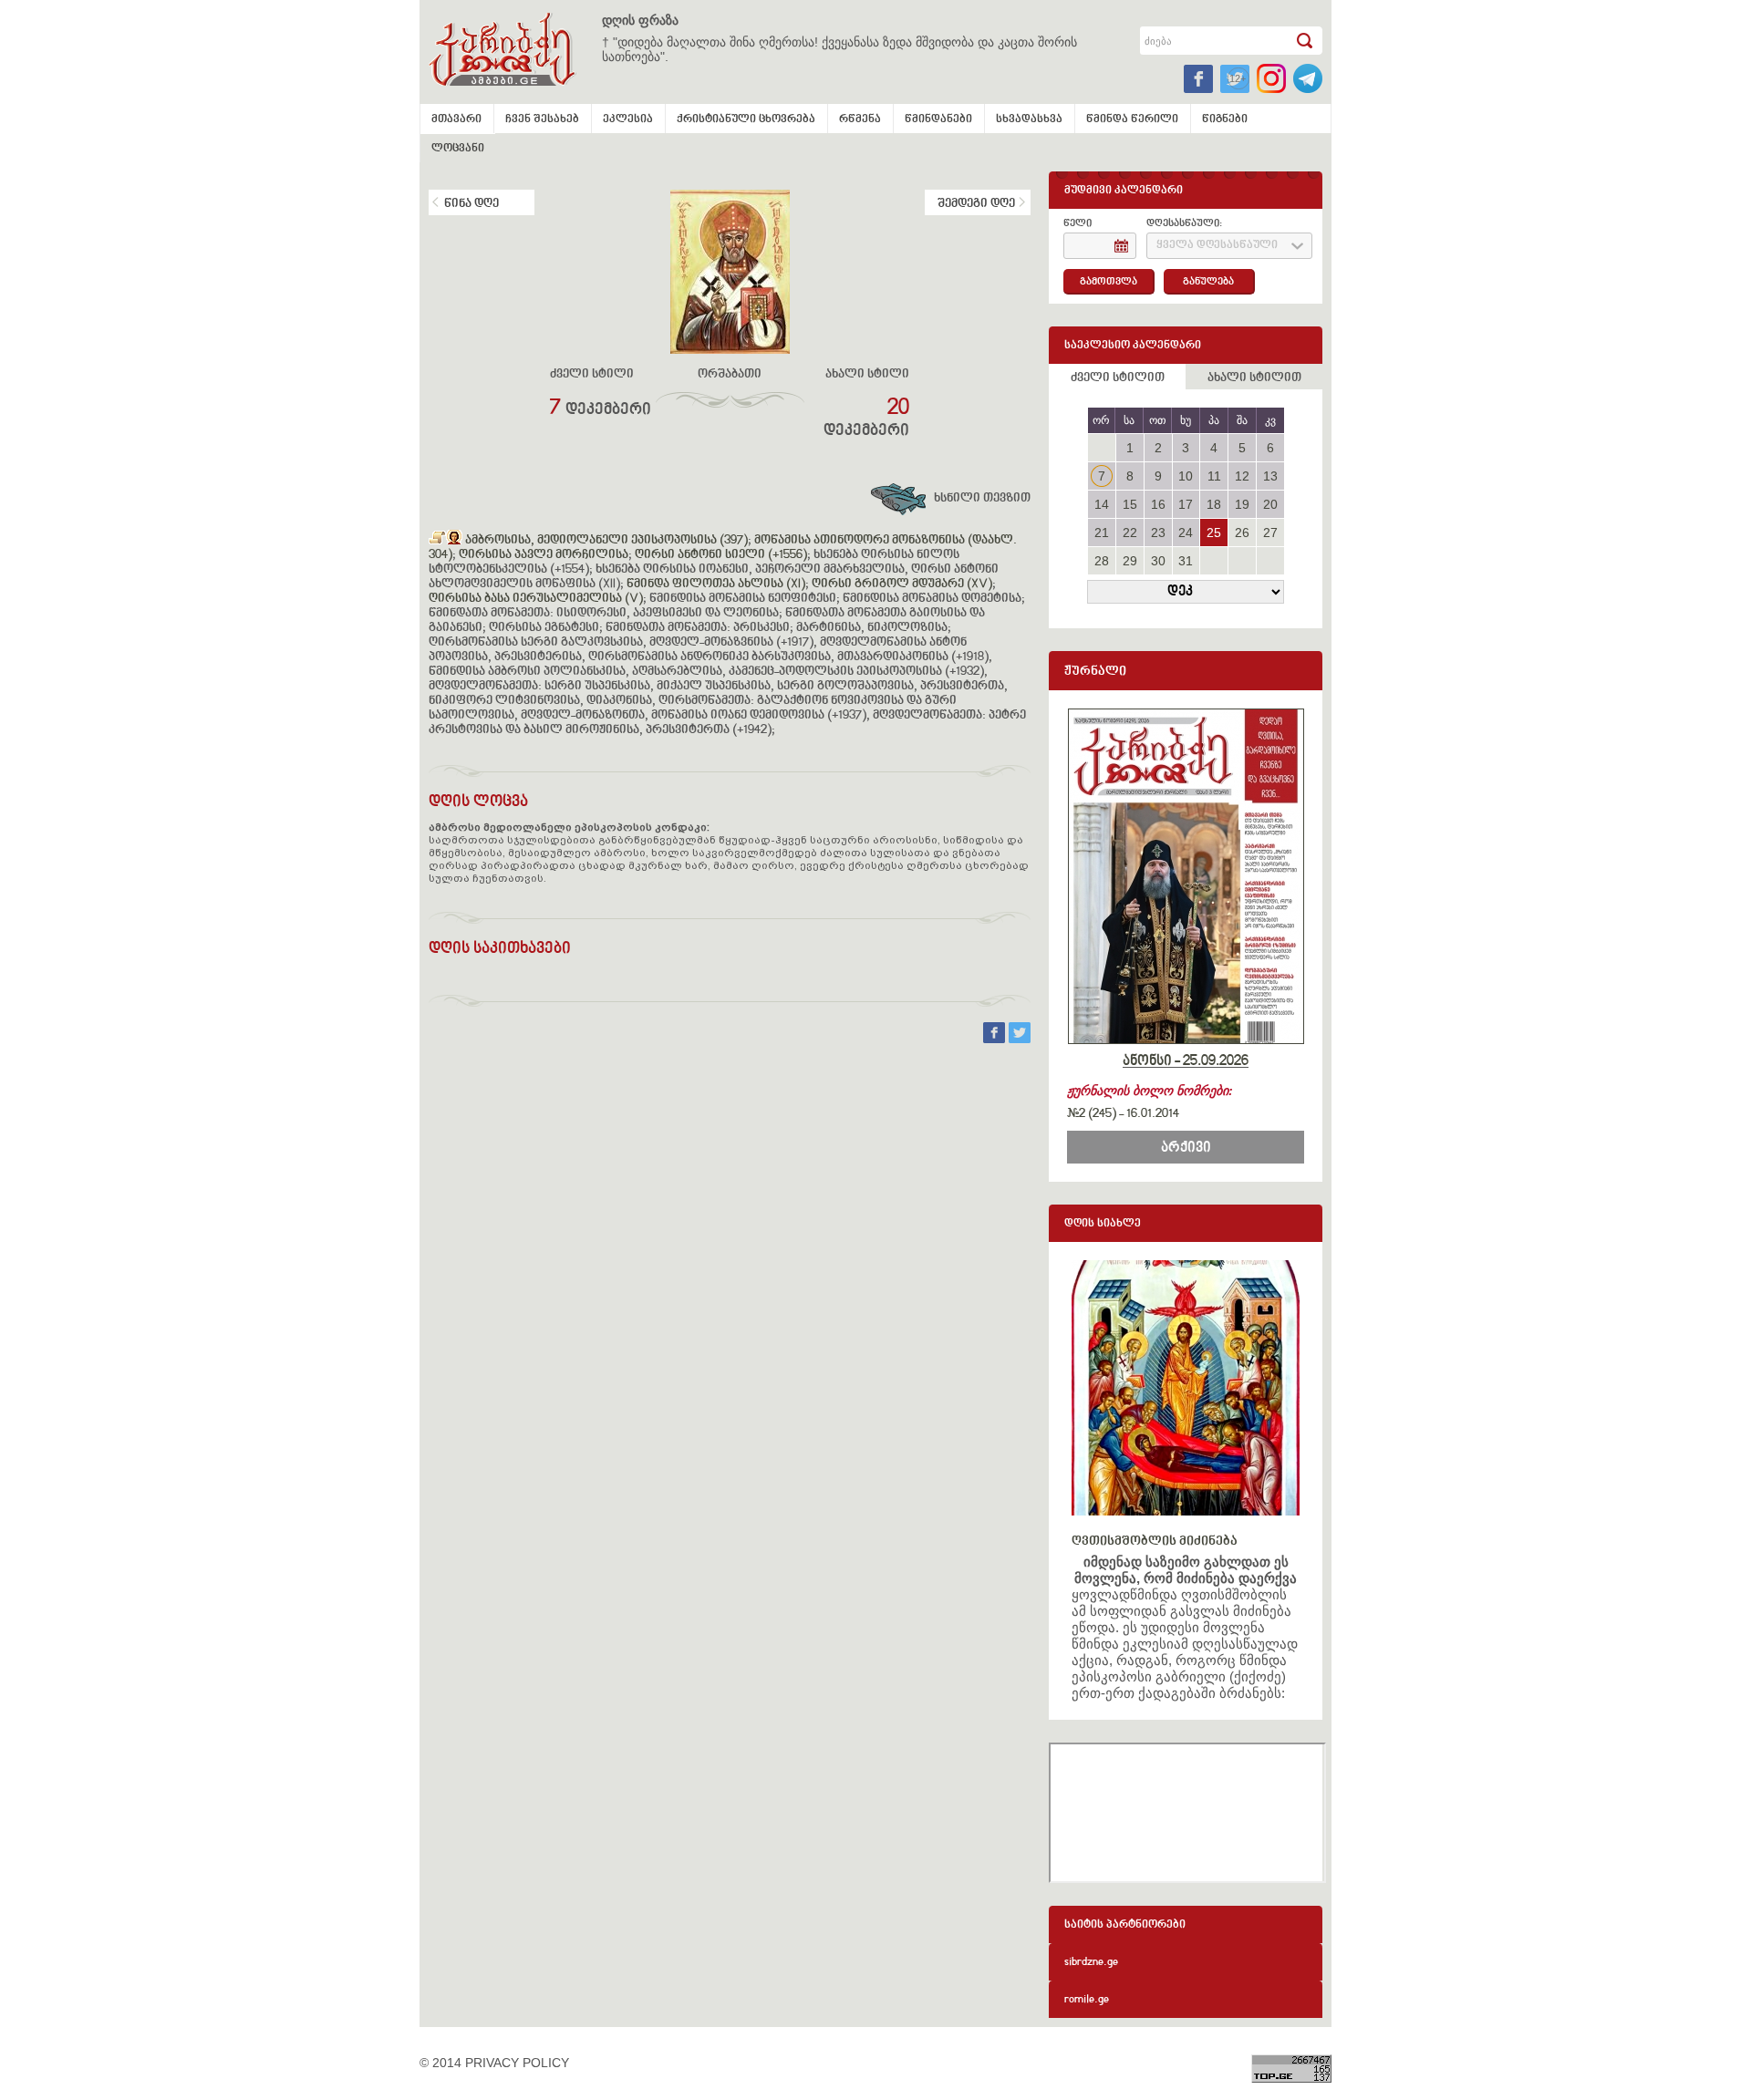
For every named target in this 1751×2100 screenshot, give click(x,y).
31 (1186, 561)
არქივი (1186, 1148)
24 (1186, 533)
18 (1214, 504)
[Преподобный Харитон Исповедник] (437, 541)
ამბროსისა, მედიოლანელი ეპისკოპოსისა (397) (606, 541)
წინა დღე (471, 204)
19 (1242, 504)
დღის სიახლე (1103, 1224)
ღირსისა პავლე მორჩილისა (544, 555)
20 (1270, 504)
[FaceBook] (996, 1039)
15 (1130, 504)
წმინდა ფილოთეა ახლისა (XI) (716, 584)
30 (1158, 561)
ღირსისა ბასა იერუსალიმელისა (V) (536, 599)
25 (1214, 533)
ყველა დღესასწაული (1217, 246)
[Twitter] (1020, 1039)
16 (1158, 504)
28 (1102, 561)
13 (1270, 476)
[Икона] (454, 541)
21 (1102, 533)
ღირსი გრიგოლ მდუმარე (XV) (902, 584)
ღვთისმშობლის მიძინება (1155, 1541)
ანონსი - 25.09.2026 (1186, 1061)
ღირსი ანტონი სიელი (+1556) (721, 555)
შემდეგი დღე (976, 204)
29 (1130, 561)
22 (1130, 533)
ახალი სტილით (1254, 378)
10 (1186, 476)
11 (1214, 476)
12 (1242, 476)
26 (1242, 533)
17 (1186, 504)
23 (1158, 533)
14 (1102, 504)
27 (1270, 533)
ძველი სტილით (1118, 378)
